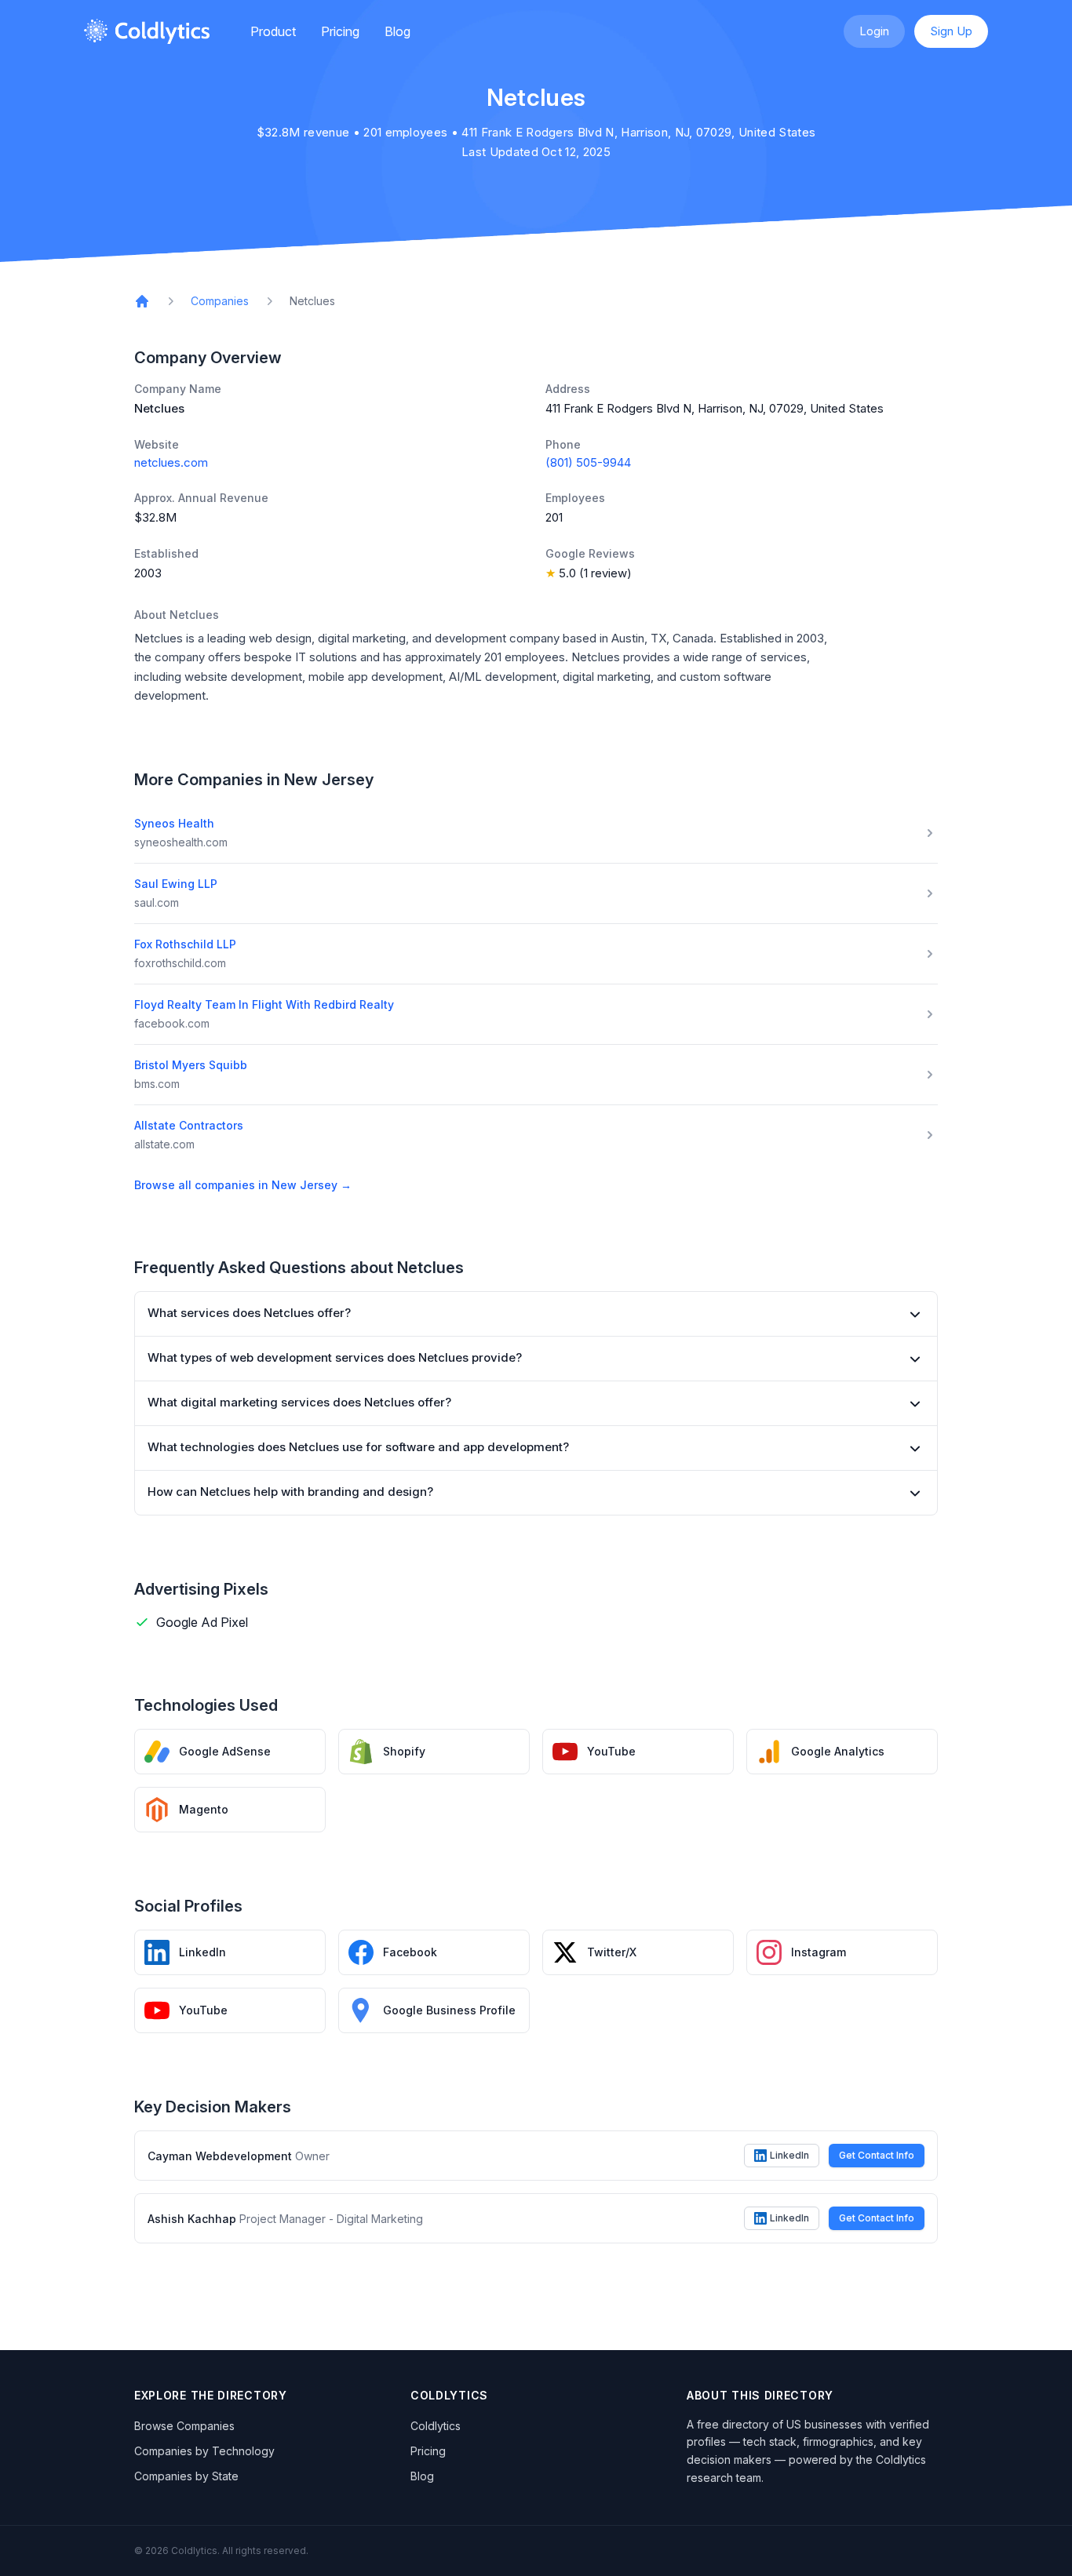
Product (273, 31)
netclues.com (171, 462)
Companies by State (186, 2476)
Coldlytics (436, 2426)
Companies (220, 301)
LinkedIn (789, 2155)
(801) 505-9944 (588, 462)
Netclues (312, 301)
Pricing (340, 31)
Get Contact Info (877, 2155)
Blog (397, 31)
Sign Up (951, 31)
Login (874, 31)
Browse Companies (184, 2426)
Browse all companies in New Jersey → (243, 1185)
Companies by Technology (204, 2451)
